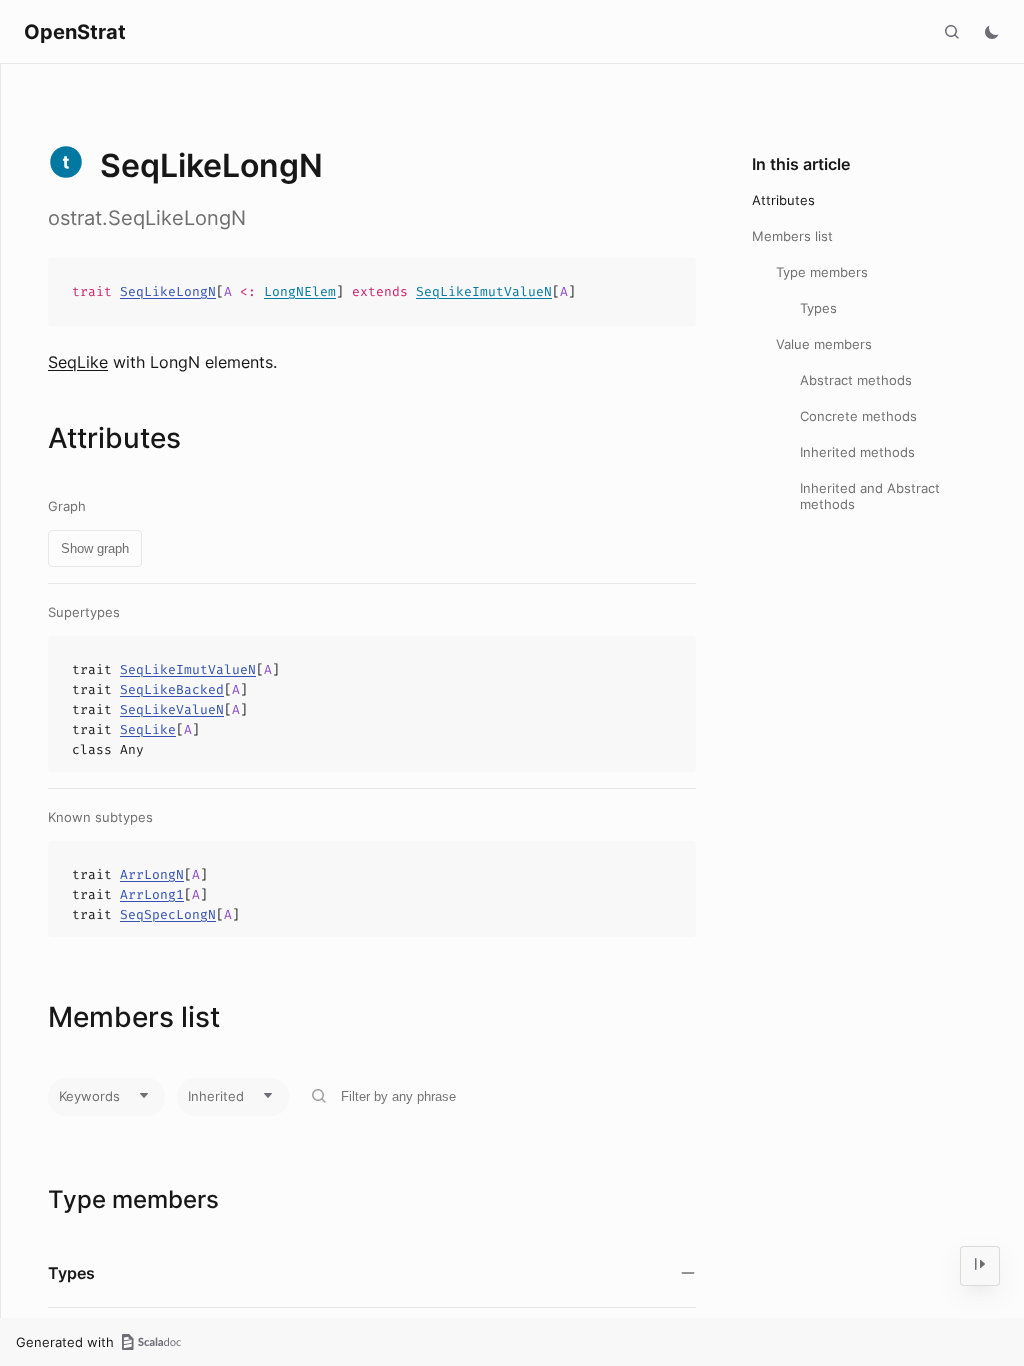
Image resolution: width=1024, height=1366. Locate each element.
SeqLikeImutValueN (484, 291)
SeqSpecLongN (168, 914)
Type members (822, 272)
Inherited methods (857, 452)
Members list (792, 236)
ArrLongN (152, 874)
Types (818, 308)
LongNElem (300, 291)
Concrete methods (858, 416)
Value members (824, 344)
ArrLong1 (152, 894)
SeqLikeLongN (168, 291)
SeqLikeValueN (172, 709)
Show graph (95, 548)
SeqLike (78, 362)
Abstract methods (856, 380)
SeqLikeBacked (172, 689)
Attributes (783, 200)
